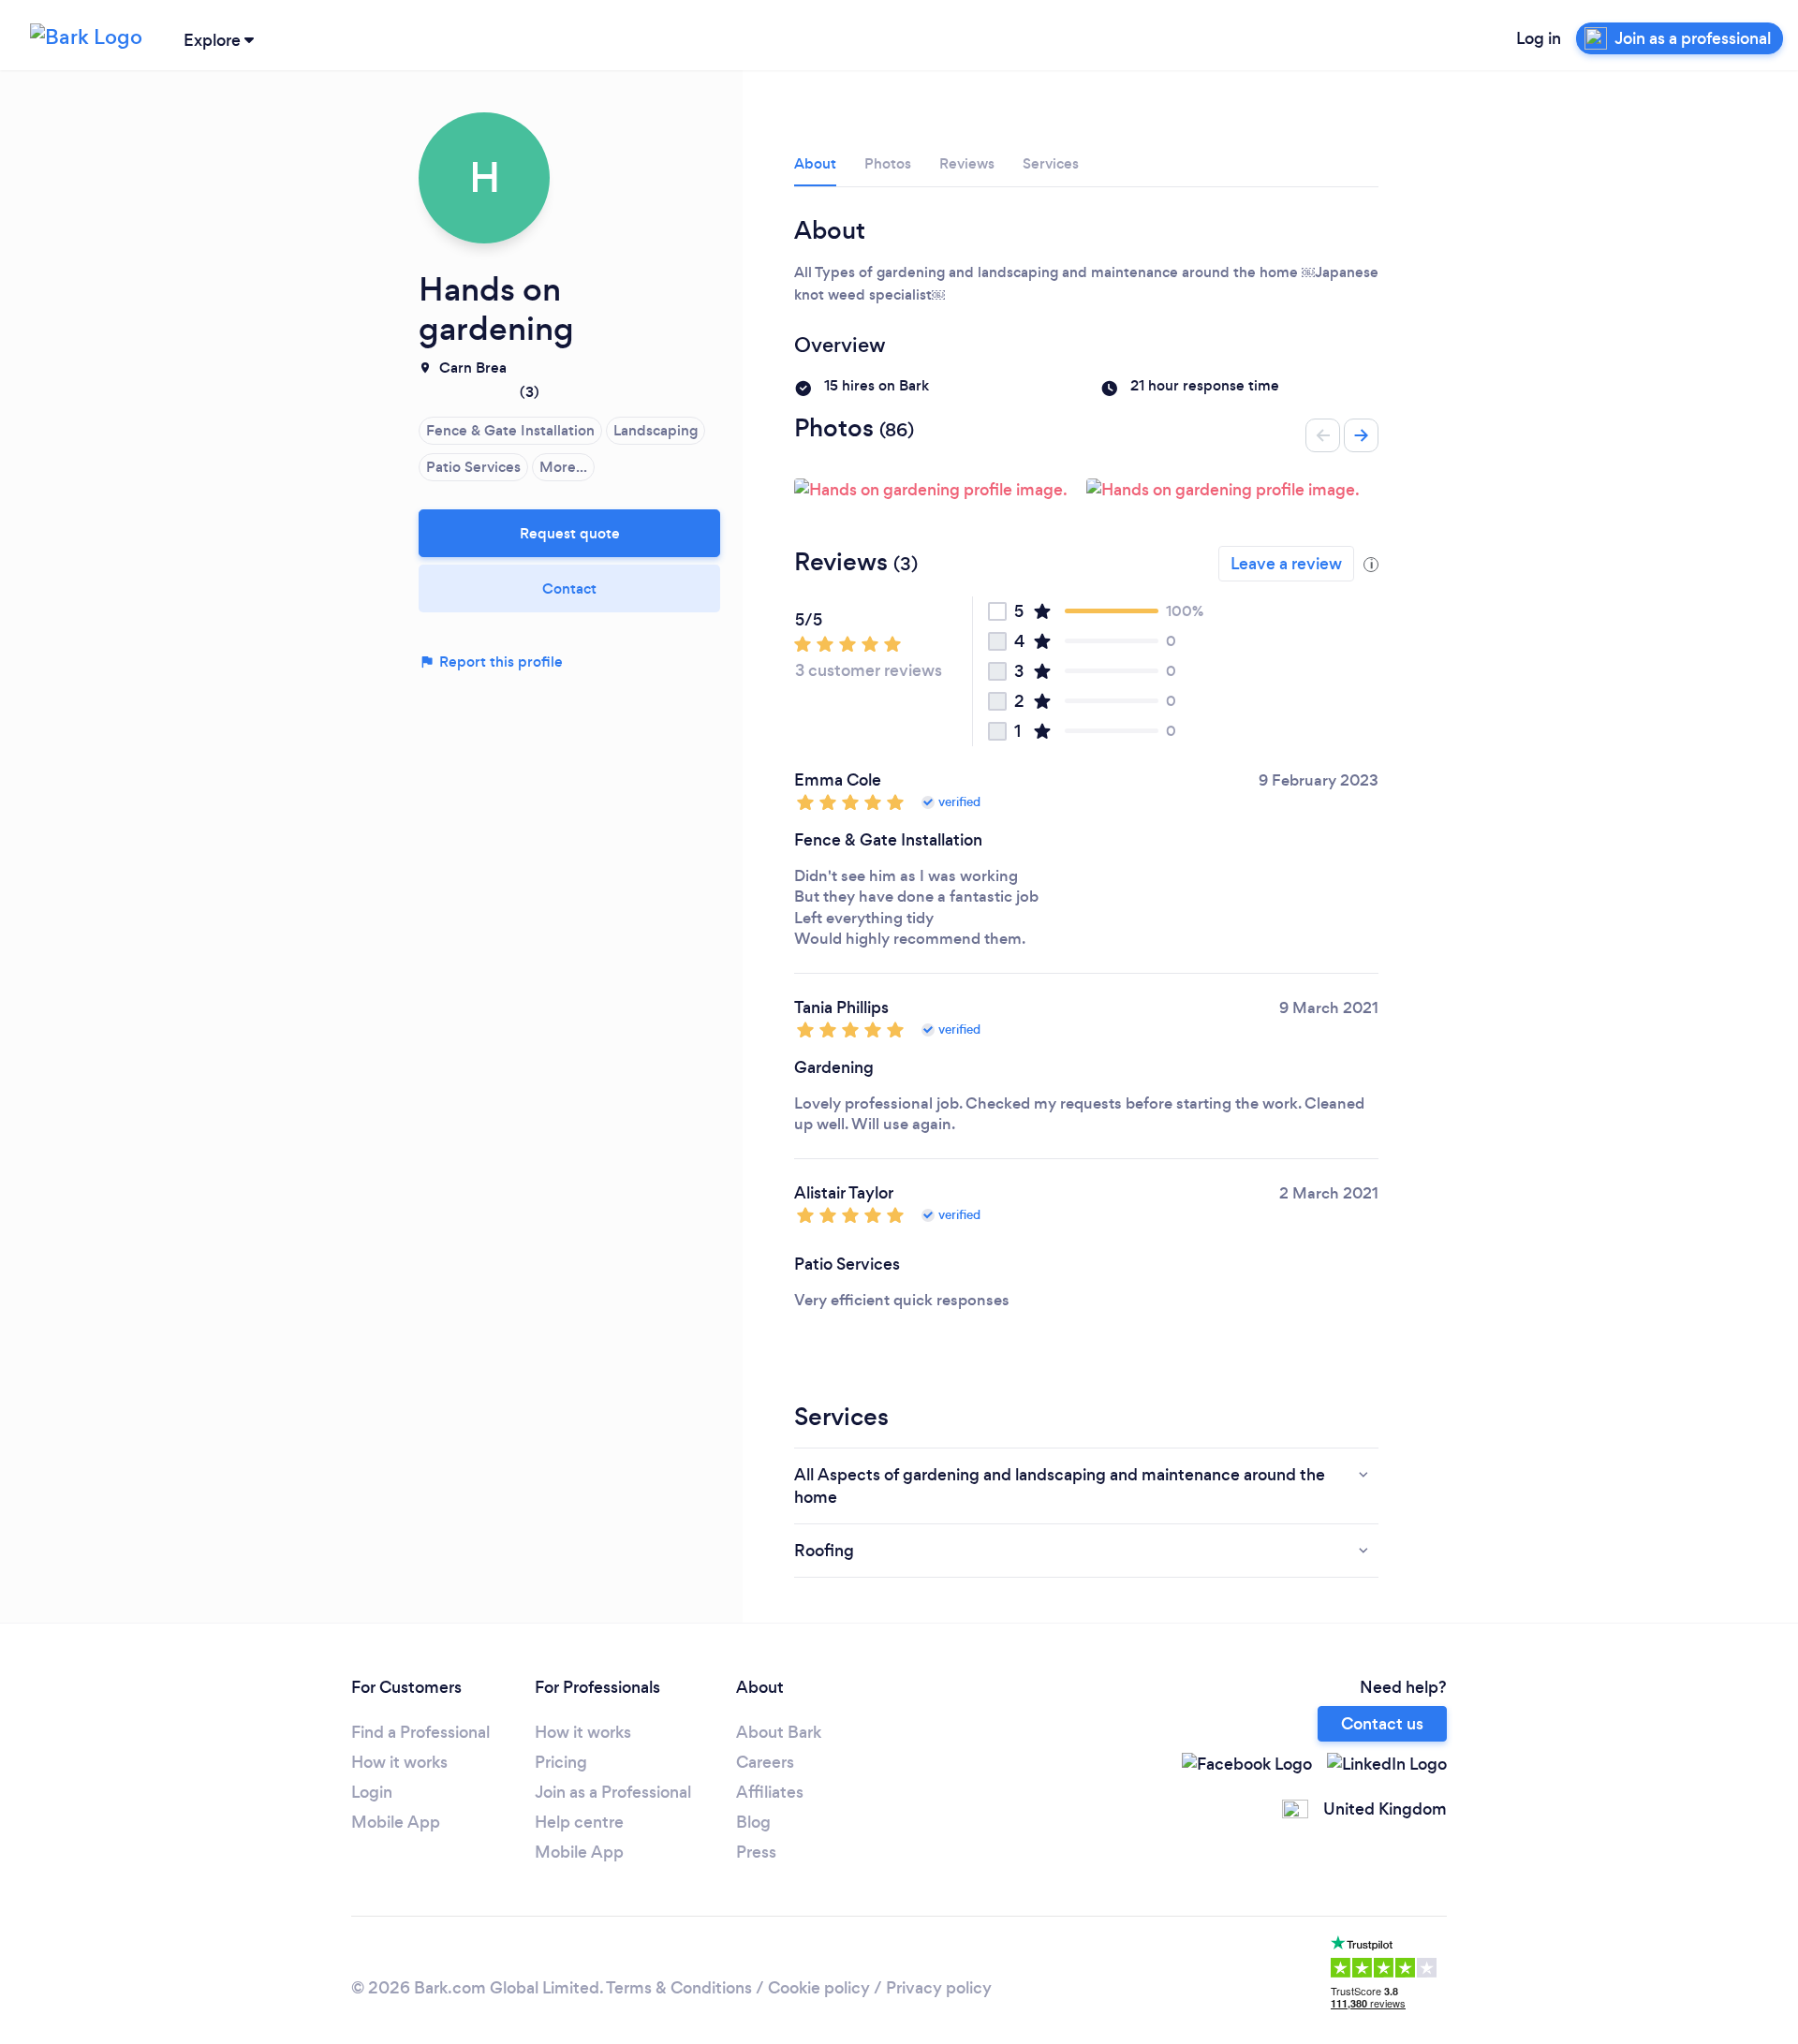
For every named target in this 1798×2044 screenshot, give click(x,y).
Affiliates (770, 1792)
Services (1051, 163)
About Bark (779, 1732)
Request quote (570, 533)
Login (372, 1792)
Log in (1539, 38)
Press (756, 1852)
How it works (399, 1762)
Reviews (967, 163)
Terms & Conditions (679, 1988)
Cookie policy (819, 1988)
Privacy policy (939, 1988)
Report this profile (499, 662)
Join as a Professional (613, 1792)
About (815, 163)
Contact (569, 588)
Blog (753, 1822)
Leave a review (1286, 564)
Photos (888, 163)
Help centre (579, 1822)
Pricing (561, 1762)
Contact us (1382, 1724)
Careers (765, 1762)
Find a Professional (420, 1732)
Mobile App (396, 1822)
